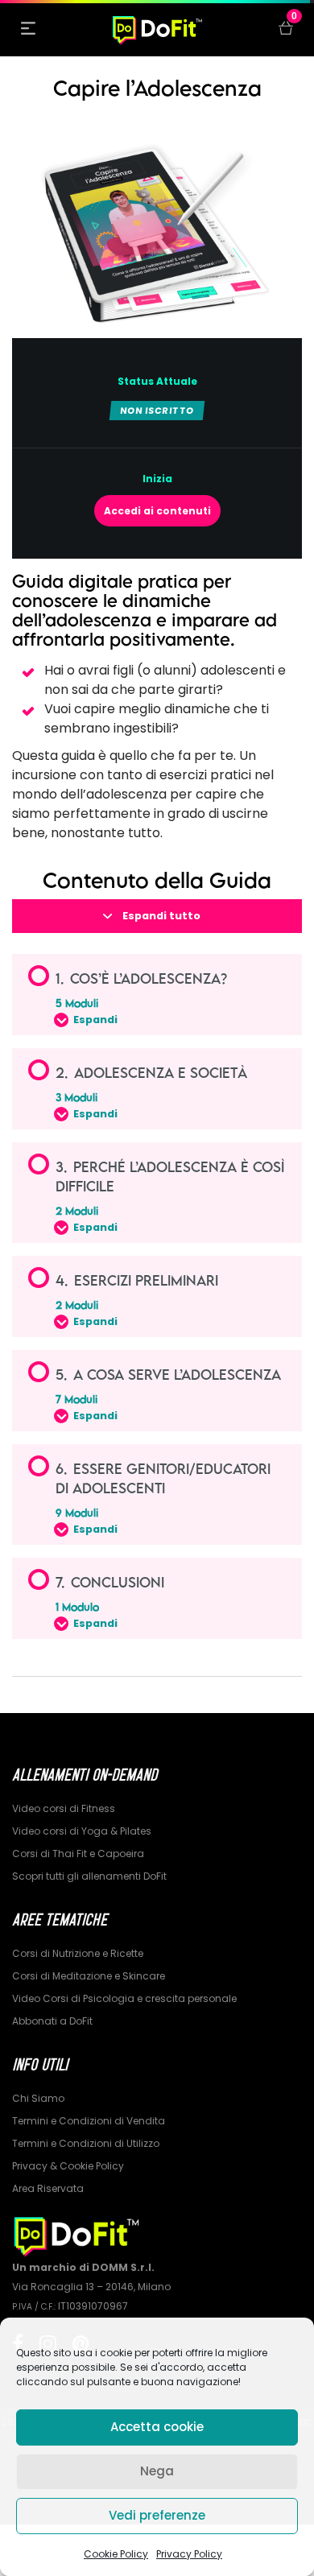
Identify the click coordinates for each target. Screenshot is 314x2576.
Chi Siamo (38, 2098)
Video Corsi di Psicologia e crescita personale (124, 1998)
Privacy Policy (189, 2554)
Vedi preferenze (157, 2515)
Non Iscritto (157, 411)
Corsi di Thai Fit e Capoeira (78, 1854)
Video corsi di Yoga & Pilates (82, 1831)
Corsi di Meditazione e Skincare (89, 1976)
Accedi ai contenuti (157, 511)
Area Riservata (48, 2188)
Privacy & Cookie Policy (68, 2166)
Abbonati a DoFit (52, 2021)
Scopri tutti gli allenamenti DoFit (89, 1876)
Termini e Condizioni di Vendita (89, 2121)
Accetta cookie (157, 2427)
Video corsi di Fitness (64, 1808)
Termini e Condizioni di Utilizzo (86, 2143)
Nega (157, 2471)
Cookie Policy (116, 2554)
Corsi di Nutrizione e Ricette (78, 1953)
